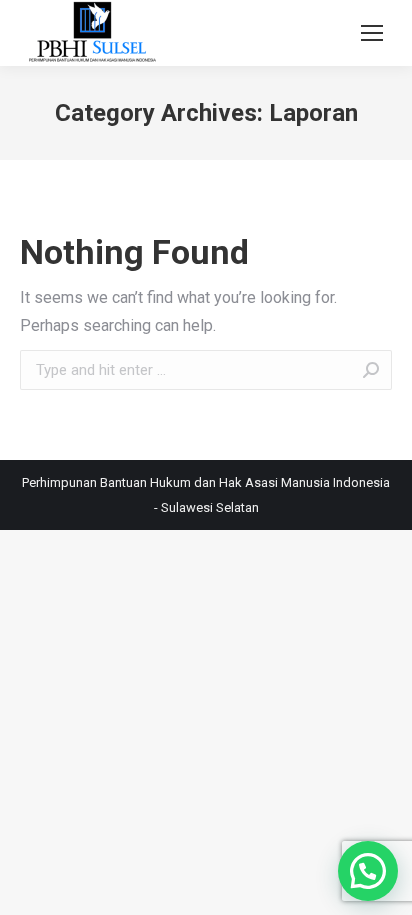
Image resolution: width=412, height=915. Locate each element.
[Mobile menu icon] (372, 33)
